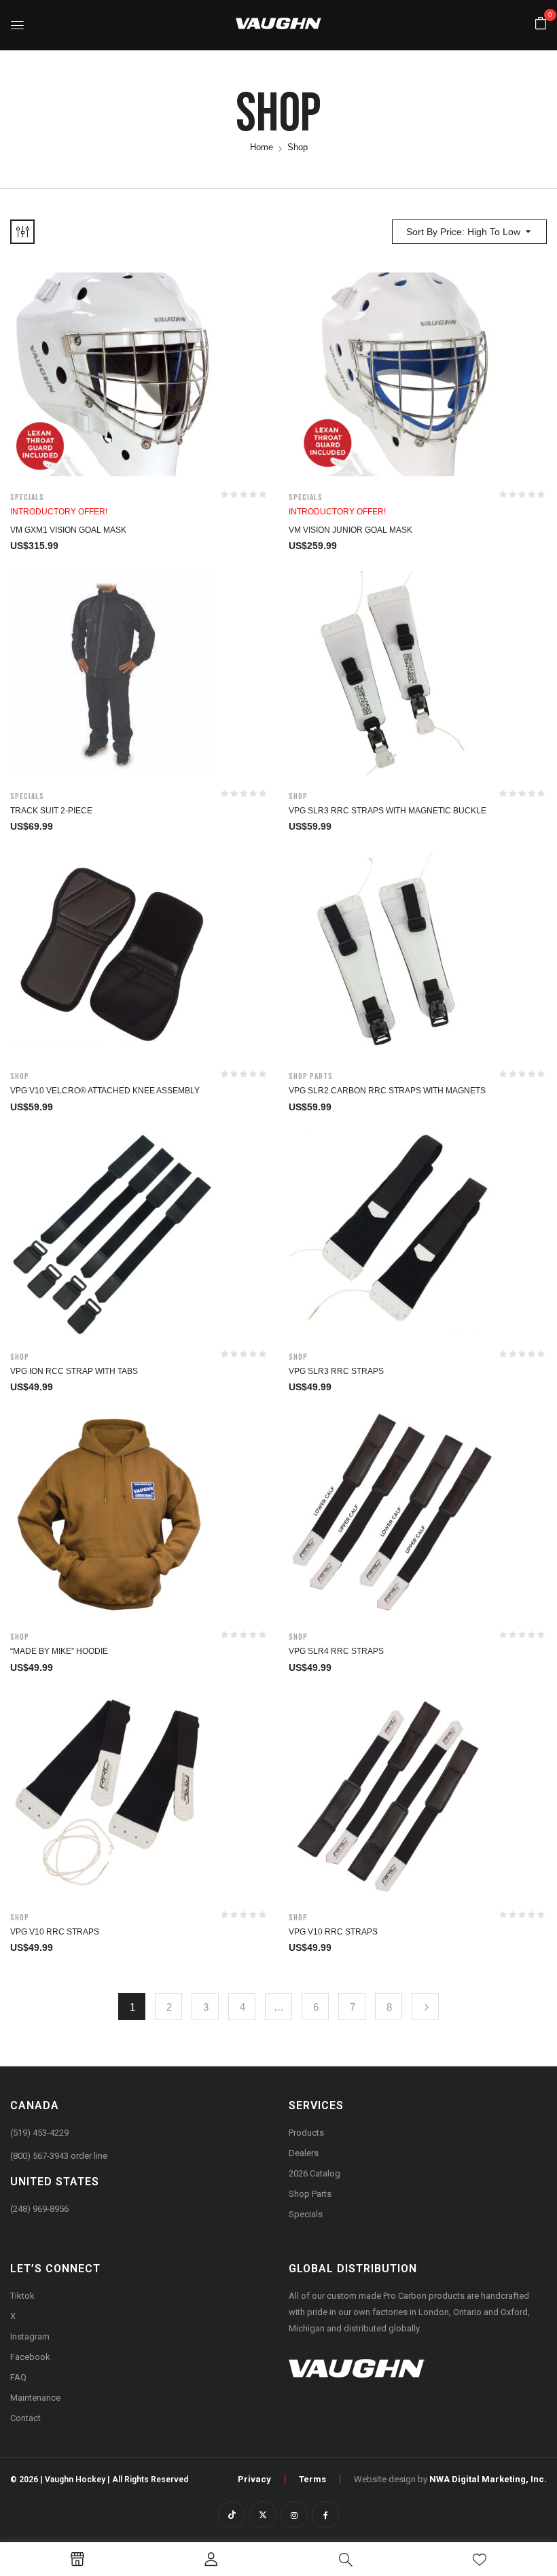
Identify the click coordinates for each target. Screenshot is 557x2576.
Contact (25, 2418)
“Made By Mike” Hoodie (59, 1651)
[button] (541, 24)
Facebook (30, 2357)
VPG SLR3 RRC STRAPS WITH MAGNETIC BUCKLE (388, 811)
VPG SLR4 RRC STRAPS (336, 1651)
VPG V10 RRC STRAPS (55, 1932)
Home (262, 147)
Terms (312, 2479)
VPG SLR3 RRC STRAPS (336, 1371)
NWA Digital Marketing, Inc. (488, 2479)
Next (425, 2007)
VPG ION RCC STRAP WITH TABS (74, 1371)
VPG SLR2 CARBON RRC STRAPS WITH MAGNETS (387, 1091)
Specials (27, 497)
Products (306, 2133)
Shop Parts (311, 1076)
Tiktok (22, 2296)
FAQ (18, 2377)
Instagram (30, 2336)
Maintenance (35, 2398)
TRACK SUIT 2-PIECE (51, 811)
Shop (298, 796)
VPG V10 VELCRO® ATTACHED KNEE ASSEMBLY (105, 1091)
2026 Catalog (315, 2173)
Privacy (254, 2479)
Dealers (304, 2153)
